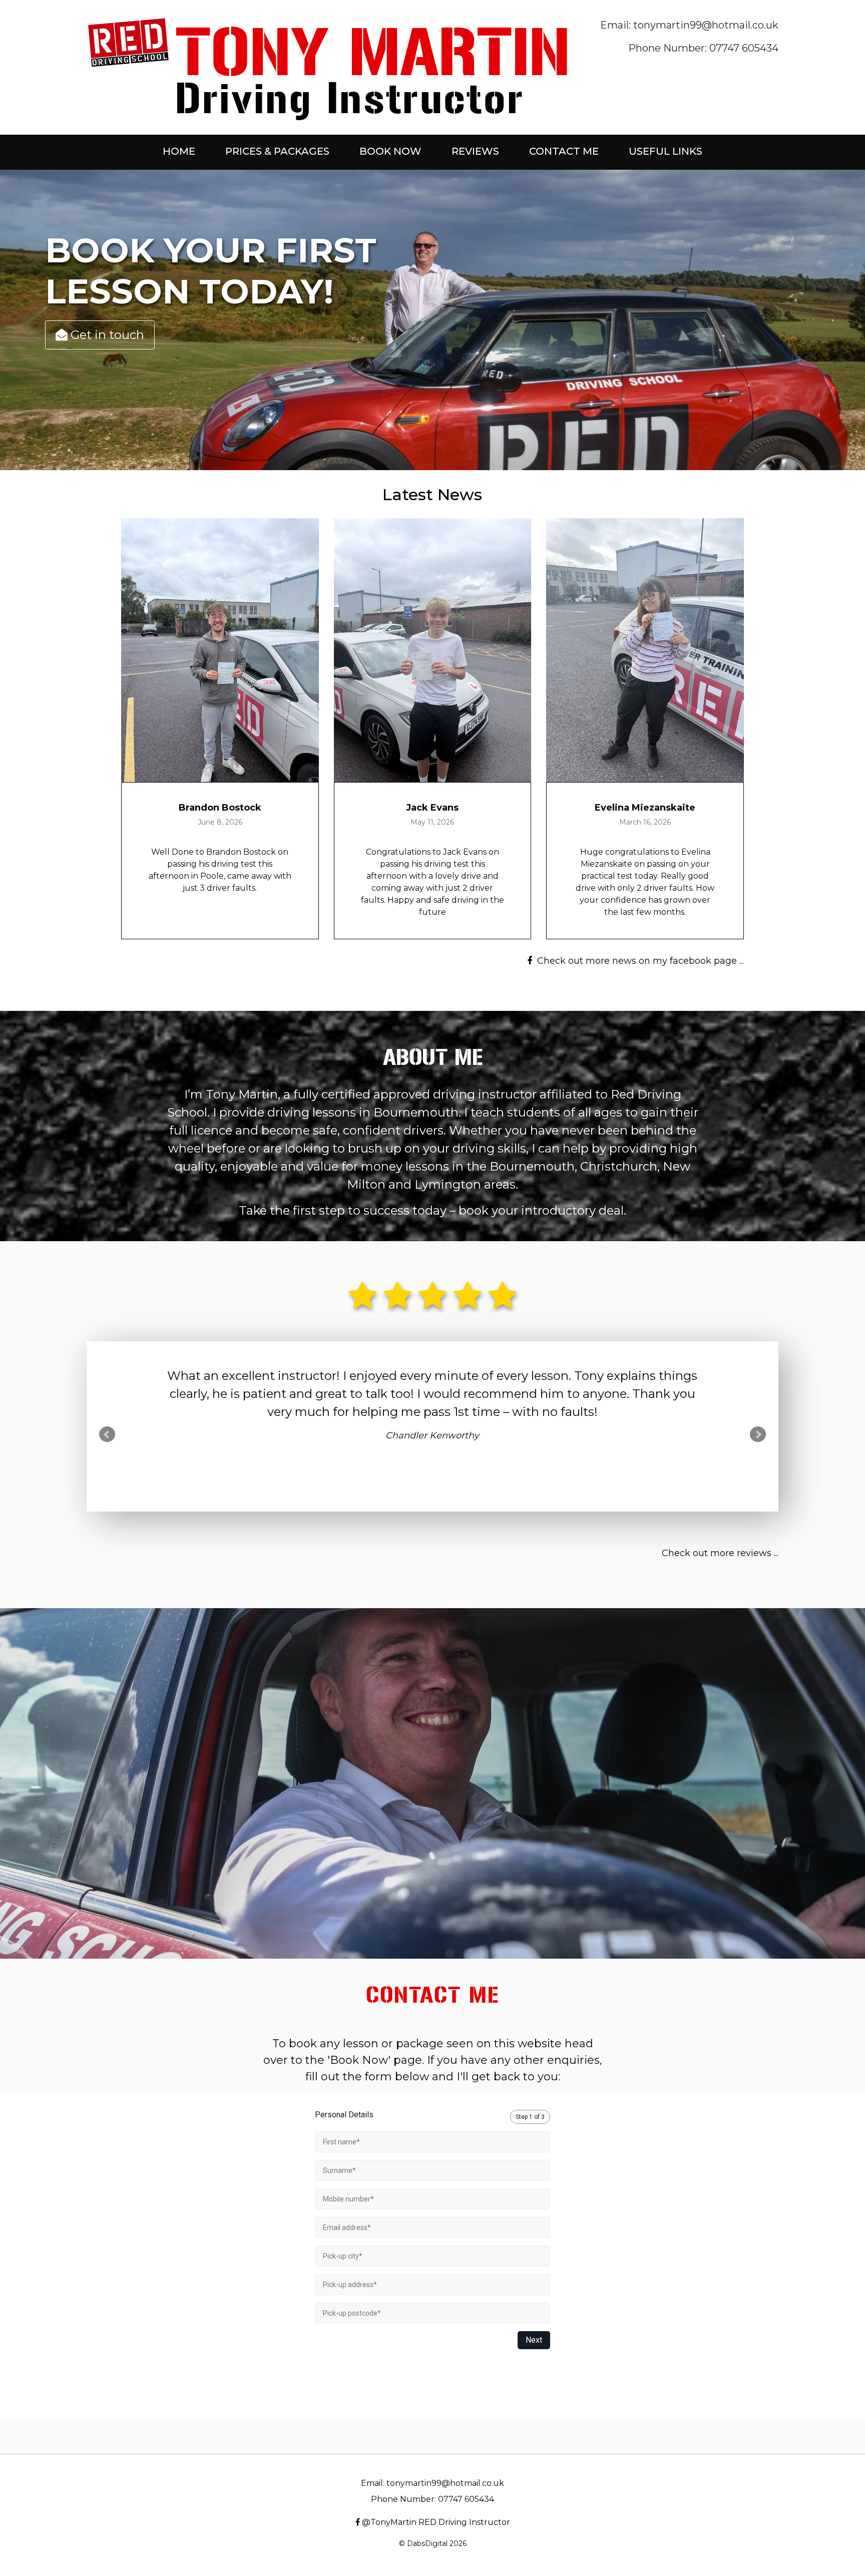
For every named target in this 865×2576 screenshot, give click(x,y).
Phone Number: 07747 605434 (703, 48)
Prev (107, 1434)
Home (179, 151)
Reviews (475, 151)
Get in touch (106, 335)
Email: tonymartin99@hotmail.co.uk (689, 25)
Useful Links (666, 151)
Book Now (390, 151)
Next (758, 1434)
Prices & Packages (277, 151)
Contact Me (564, 151)
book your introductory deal (541, 1210)
